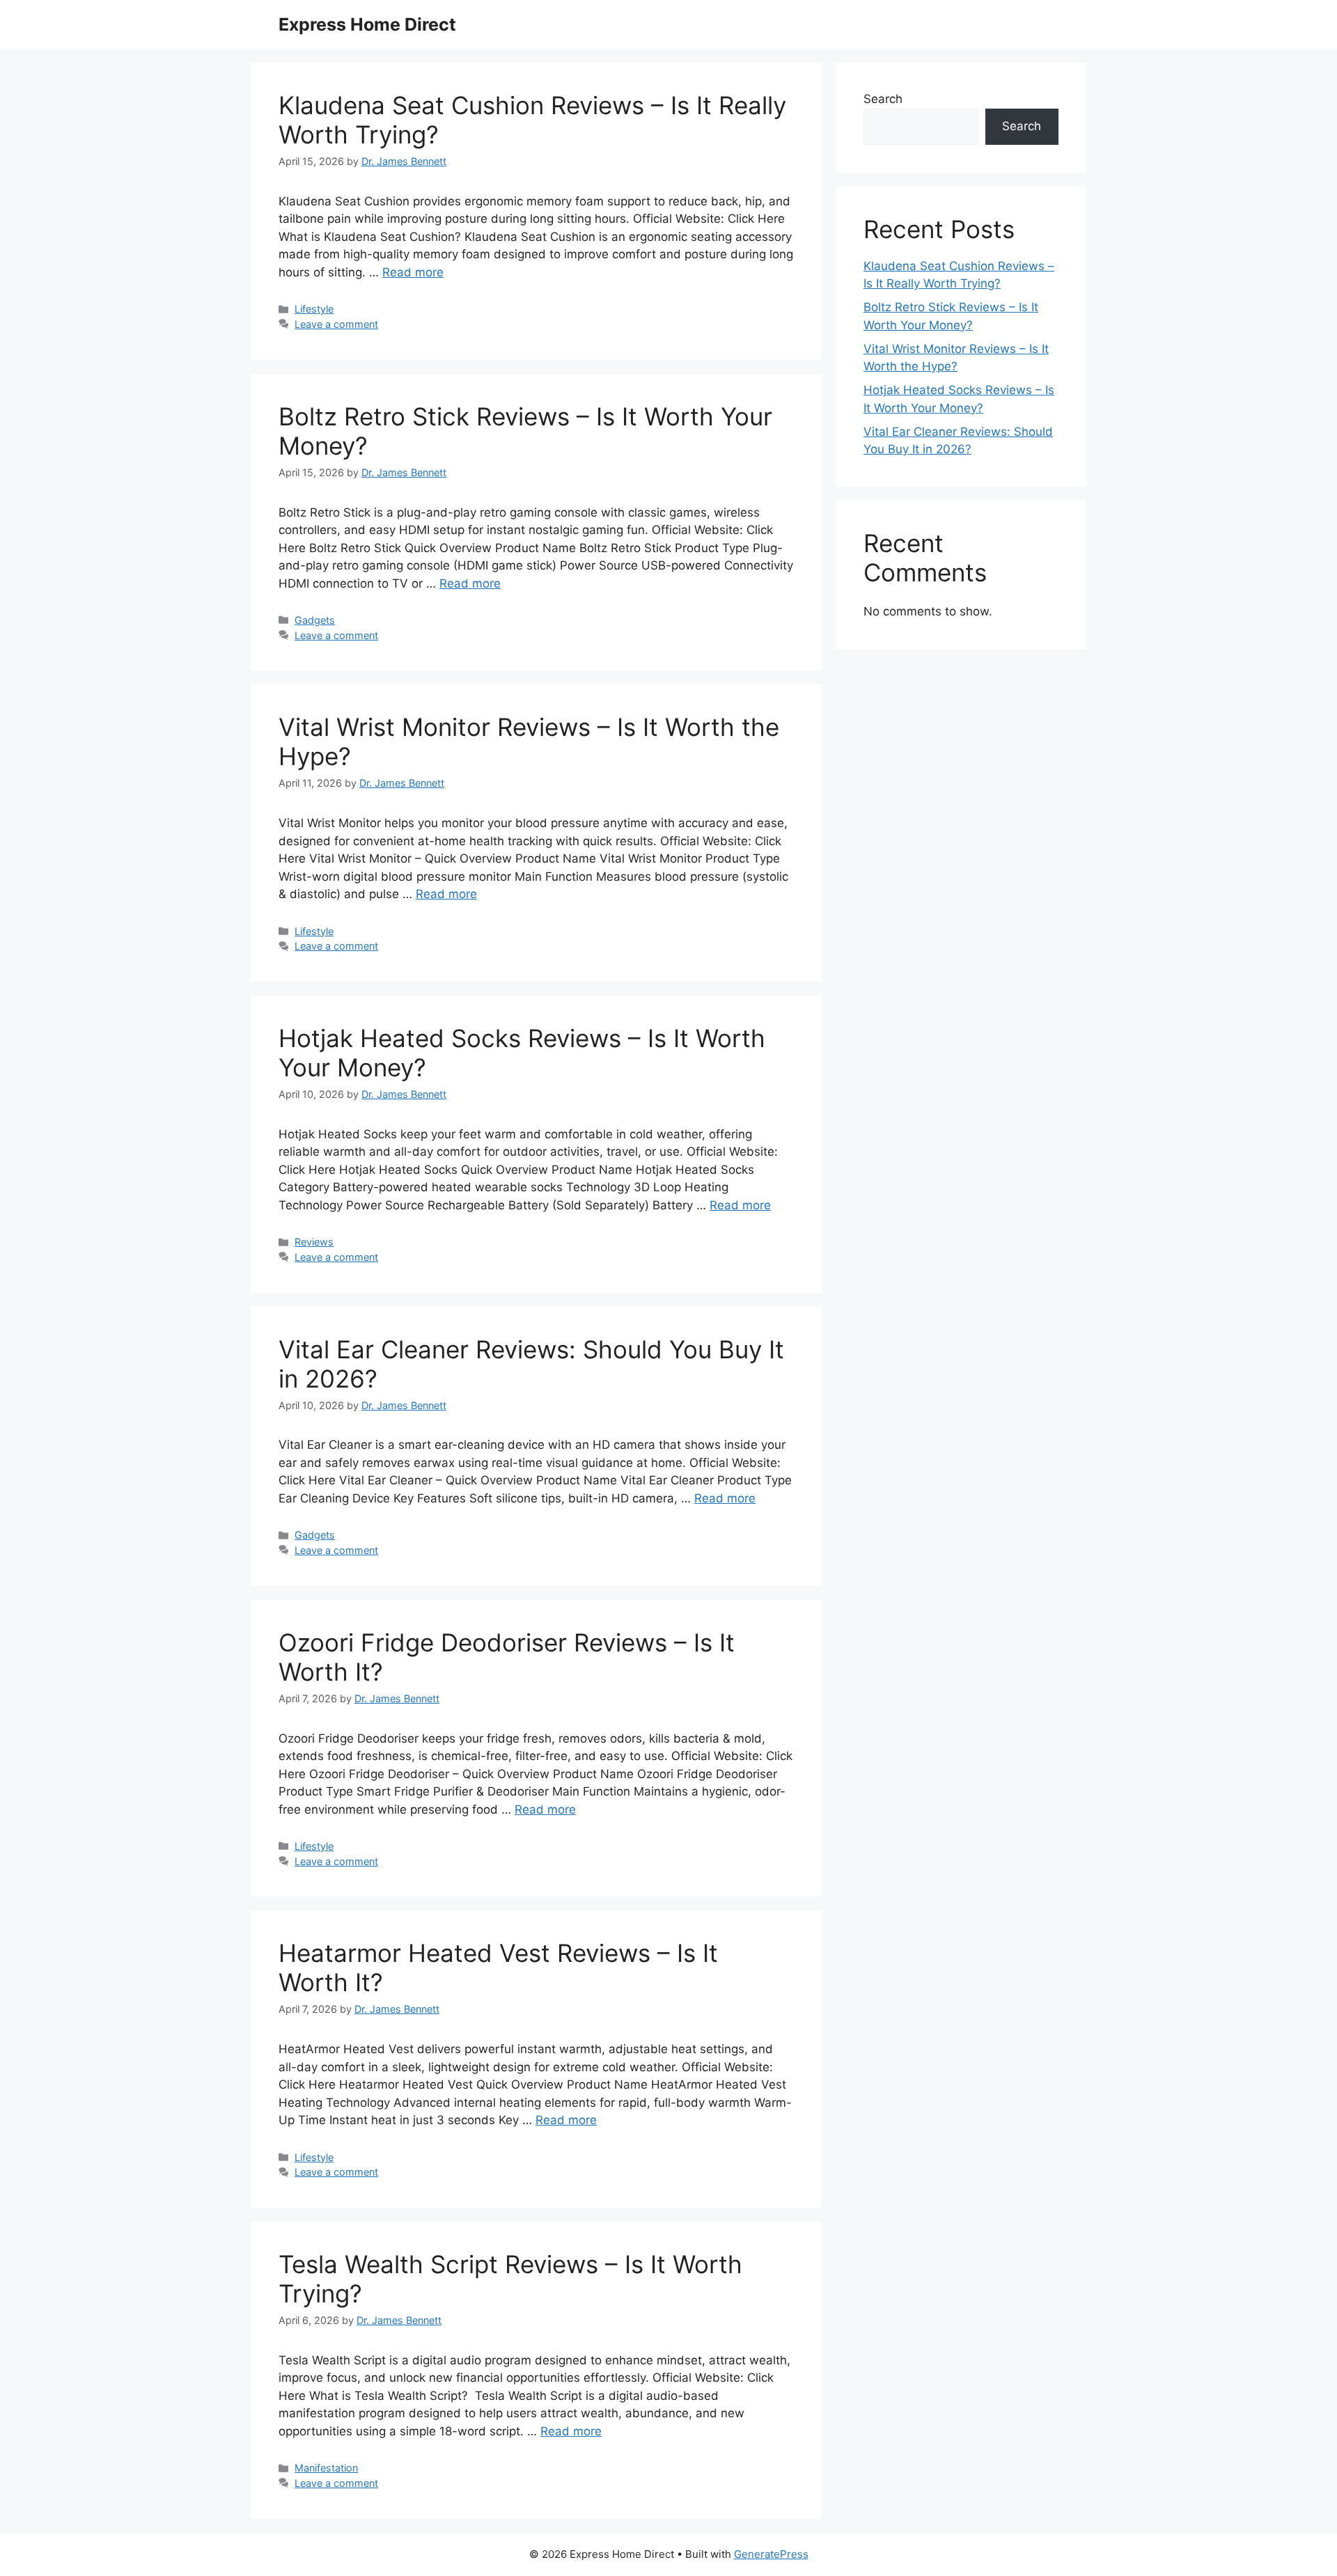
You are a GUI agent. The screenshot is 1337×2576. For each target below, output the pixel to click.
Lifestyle (314, 309)
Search (883, 99)
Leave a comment (336, 324)
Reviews (314, 1242)
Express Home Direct (367, 24)
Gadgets (315, 620)
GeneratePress (771, 2554)
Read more (413, 272)
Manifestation (326, 2468)
